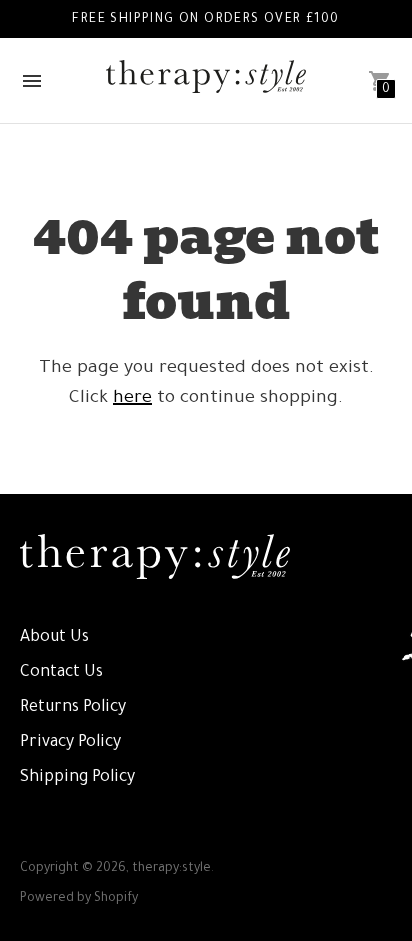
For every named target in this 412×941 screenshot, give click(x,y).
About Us (54, 638)
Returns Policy (73, 708)
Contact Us (61, 673)
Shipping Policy (77, 778)
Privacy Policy (70, 743)
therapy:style (171, 869)
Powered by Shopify (79, 899)
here (132, 399)
